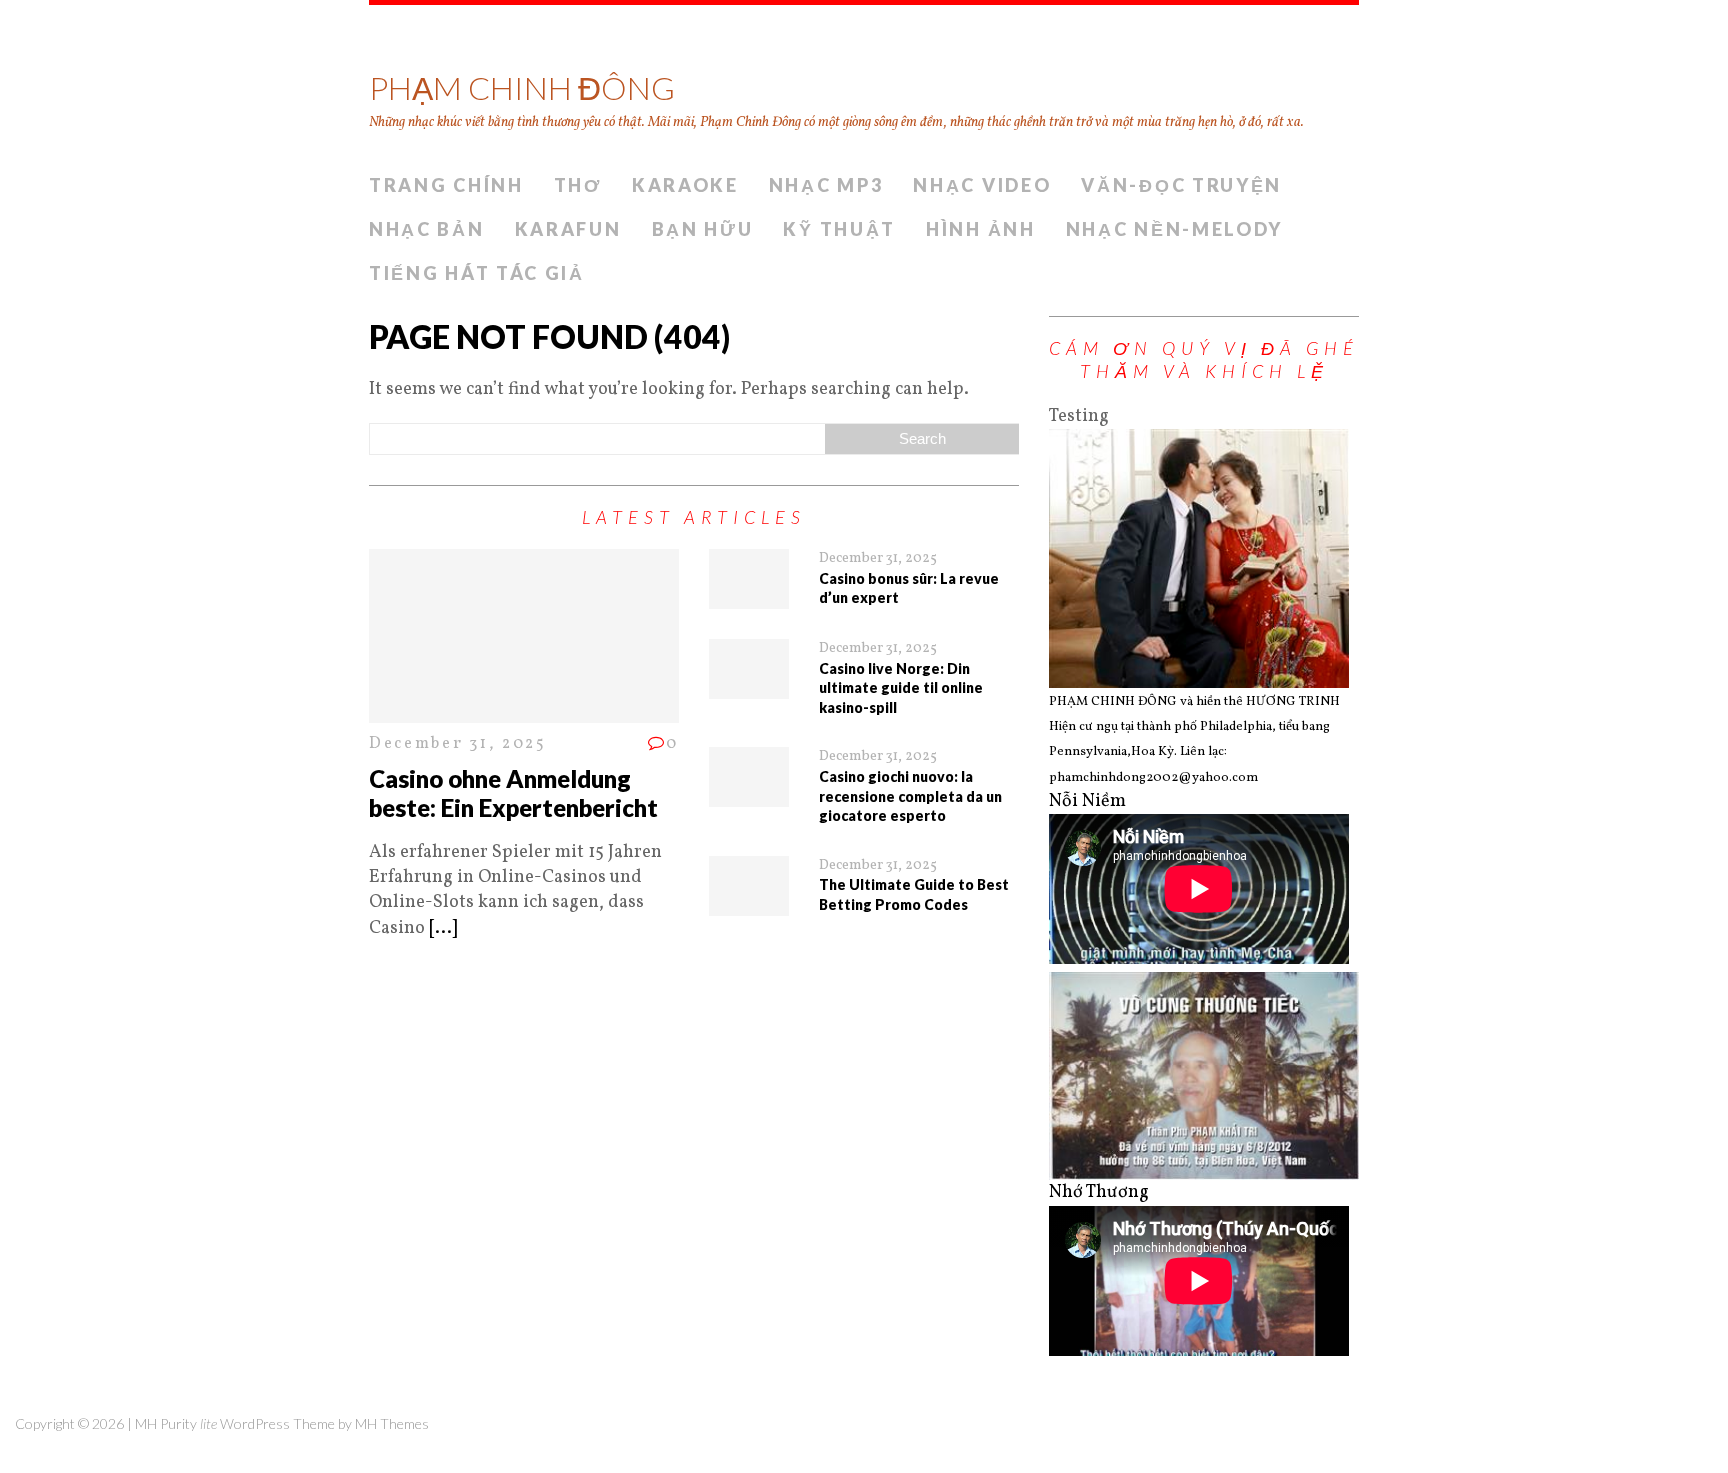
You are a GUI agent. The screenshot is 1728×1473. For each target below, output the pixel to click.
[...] (443, 928)
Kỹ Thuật (839, 229)
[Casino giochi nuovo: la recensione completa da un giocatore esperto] (749, 794)
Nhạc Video (982, 185)
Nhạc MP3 (826, 185)
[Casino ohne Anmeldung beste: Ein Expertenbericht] (524, 710)
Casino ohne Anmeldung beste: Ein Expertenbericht (513, 793)
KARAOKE (685, 185)
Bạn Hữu (703, 229)
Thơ (578, 185)
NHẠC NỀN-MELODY (1175, 229)
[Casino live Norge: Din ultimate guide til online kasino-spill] (749, 686)
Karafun (568, 229)
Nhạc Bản (427, 229)
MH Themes (392, 1423)
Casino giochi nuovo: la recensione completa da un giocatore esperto (910, 796)
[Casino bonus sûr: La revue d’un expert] (749, 596)
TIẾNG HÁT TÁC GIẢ (477, 273)
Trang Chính (446, 185)
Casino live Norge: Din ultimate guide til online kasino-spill (901, 688)
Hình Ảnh (981, 229)
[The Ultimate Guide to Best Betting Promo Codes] (749, 903)
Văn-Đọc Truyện (1181, 185)
